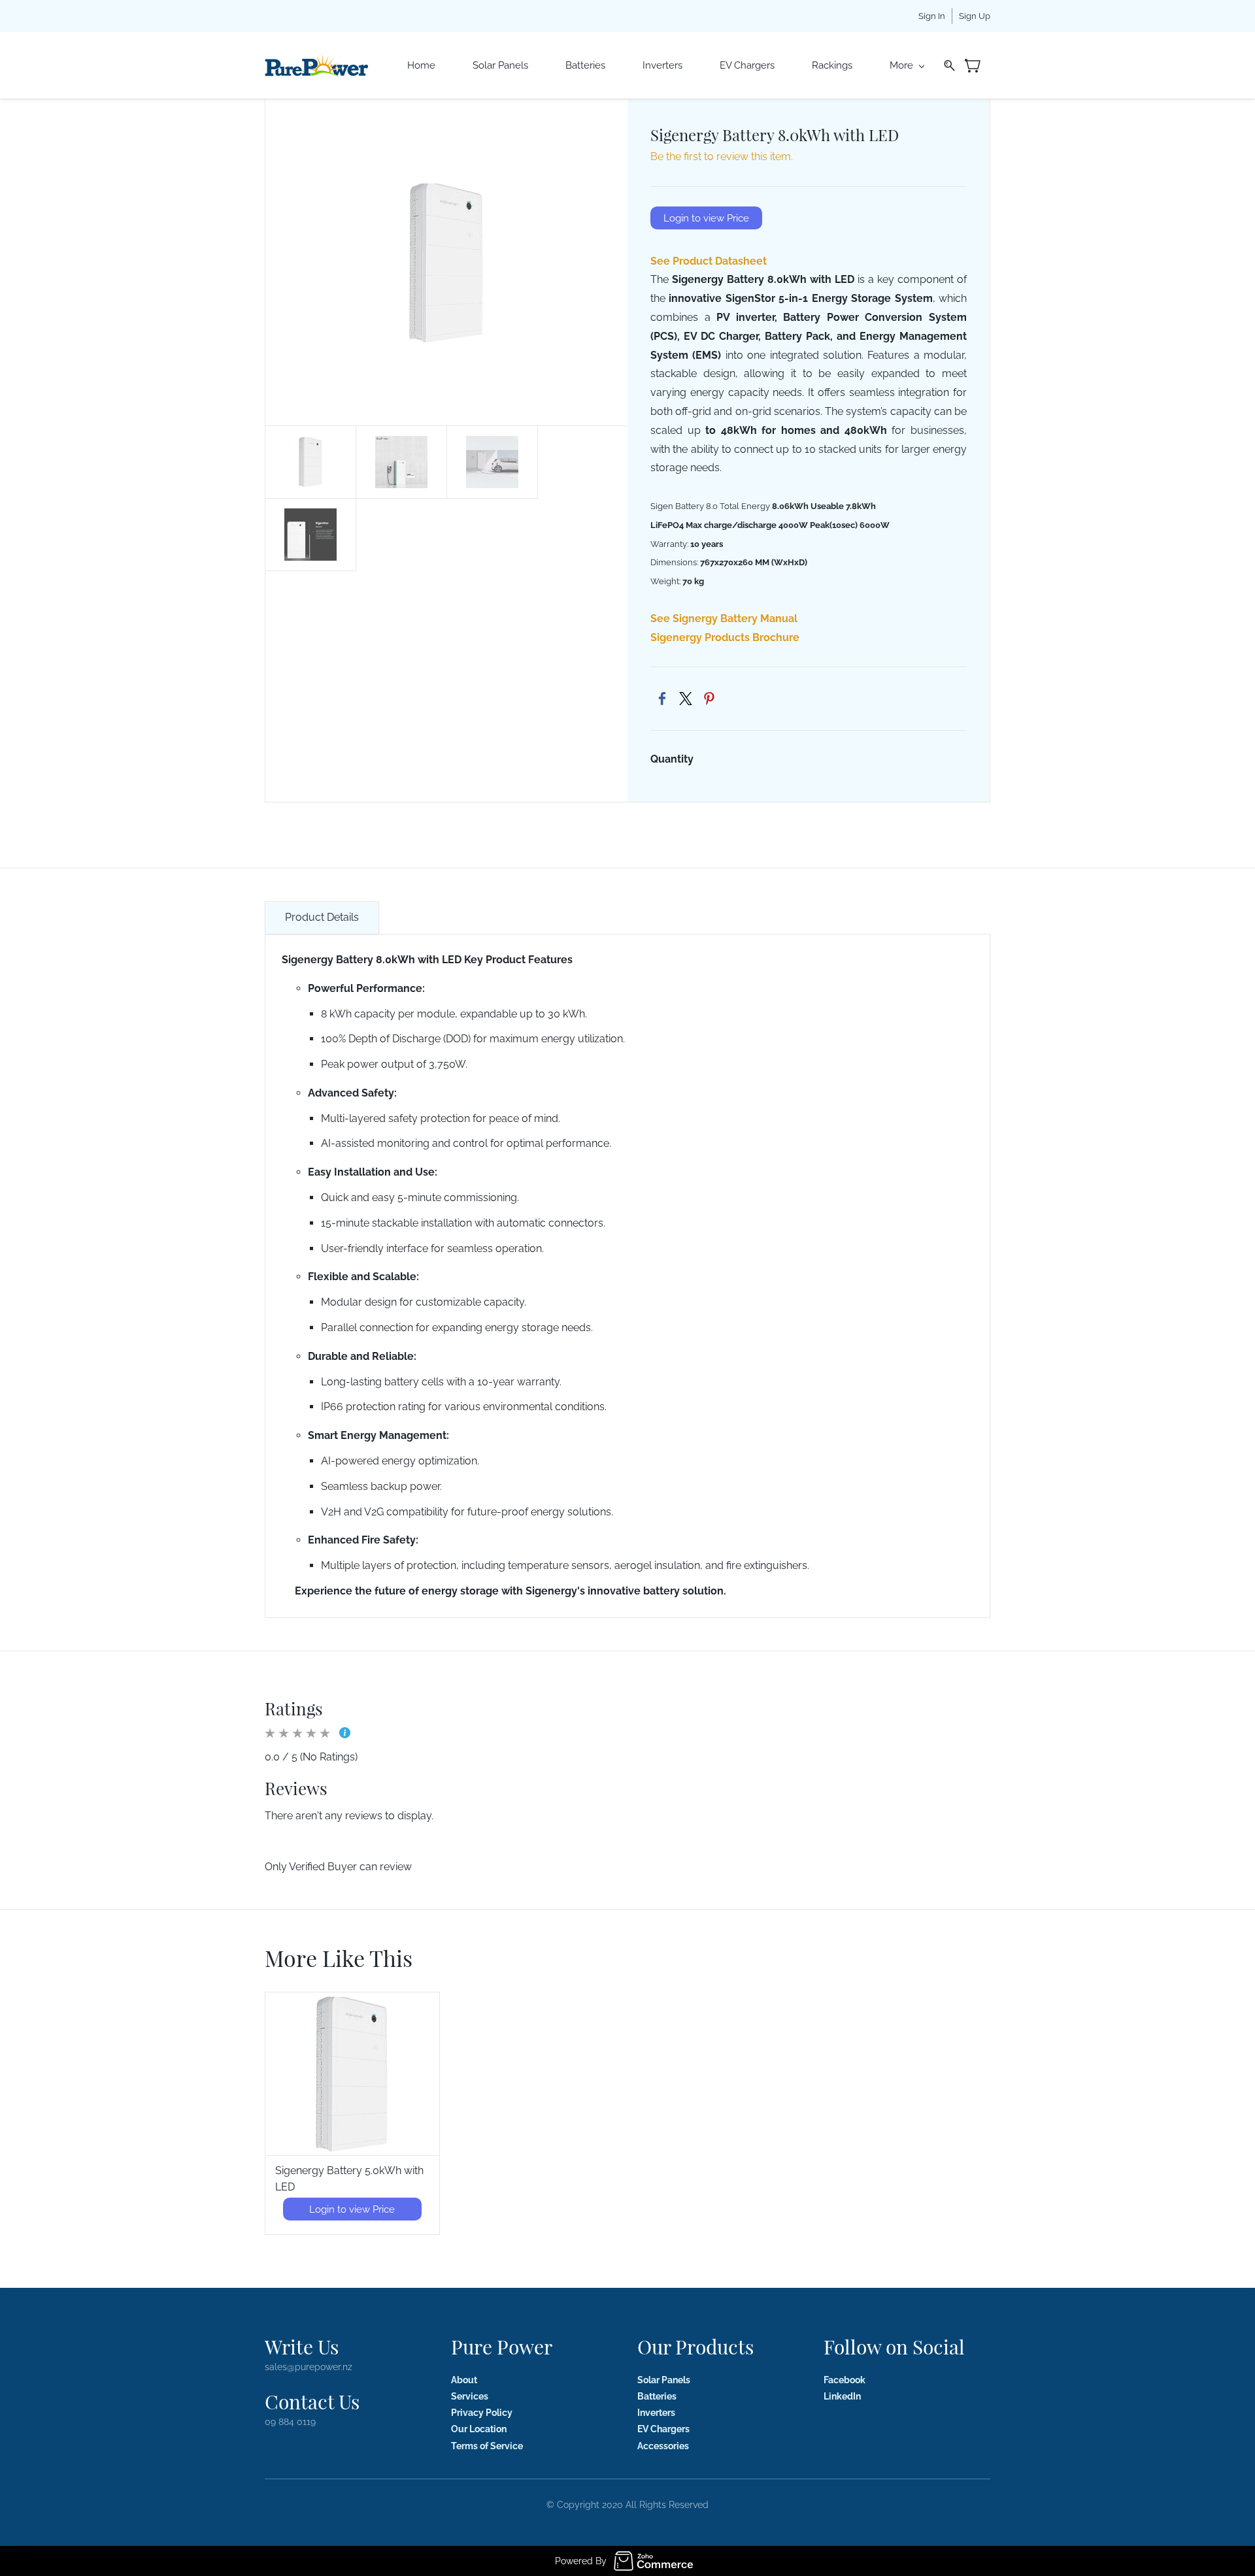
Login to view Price (706, 218)
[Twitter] (686, 699)
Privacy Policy (482, 2413)
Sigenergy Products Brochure (725, 637)
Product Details (322, 917)
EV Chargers (663, 2429)
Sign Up (975, 16)
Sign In (932, 16)
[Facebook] (662, 699)
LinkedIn (842, 2396)
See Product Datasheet (709, 261)
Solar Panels (664, 2380)
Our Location (479, 2429)
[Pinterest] (709, 699)
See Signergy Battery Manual (724, 619)
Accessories (663, 2446)
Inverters (656, 2413)
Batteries (657, 2396)
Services (470, 2396)
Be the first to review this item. (722, 157)
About (464, 2380)
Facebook (845, 2380)
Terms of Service (487, 2446)
